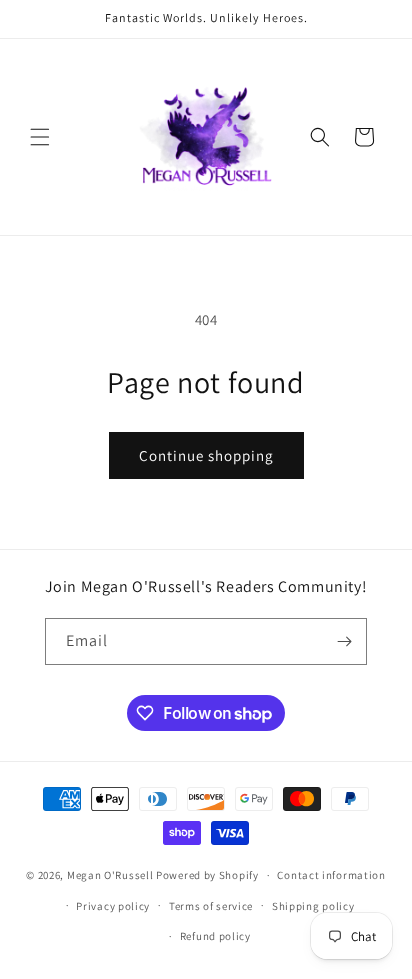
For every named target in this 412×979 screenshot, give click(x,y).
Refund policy (215, 936)
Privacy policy (113, 906)
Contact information (331, 875)
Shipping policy (313, 906)
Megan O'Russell (110, 875)
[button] (40, 137)
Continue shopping (206, 455)
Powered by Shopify (207, 875)
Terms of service (211, 906)
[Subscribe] (344, 641)
